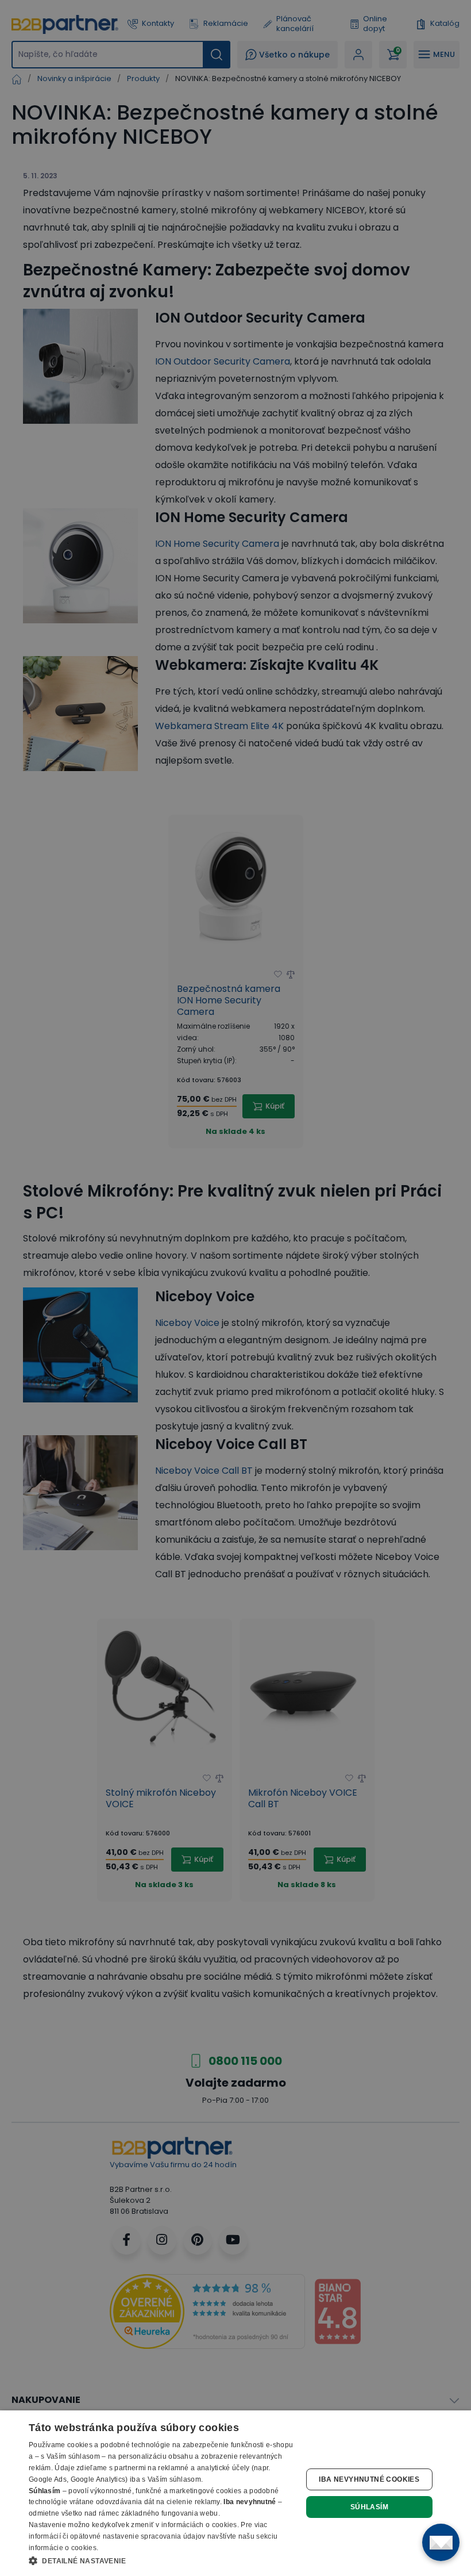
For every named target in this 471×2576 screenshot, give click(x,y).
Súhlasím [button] (369, 2507)
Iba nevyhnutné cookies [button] (369, 2479)
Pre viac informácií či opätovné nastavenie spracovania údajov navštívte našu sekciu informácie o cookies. (153, 2536)
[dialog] (235, 2493)
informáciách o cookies (199, 2525)
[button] (161, 2560)
